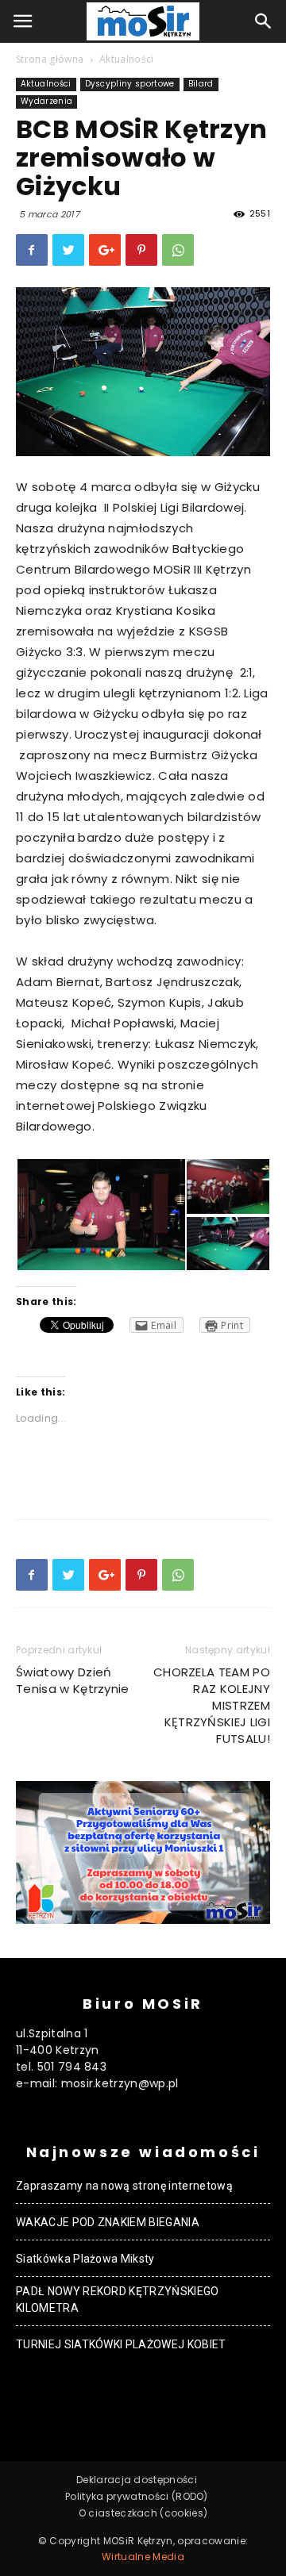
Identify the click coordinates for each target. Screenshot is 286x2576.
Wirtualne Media (143, 2557)
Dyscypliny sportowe (130, 84)
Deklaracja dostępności (137, 2480)
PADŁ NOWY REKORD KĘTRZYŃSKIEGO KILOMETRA (118, 2300)
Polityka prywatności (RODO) (137, 2496)
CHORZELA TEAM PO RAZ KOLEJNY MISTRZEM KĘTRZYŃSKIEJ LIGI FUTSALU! (212, 1705)
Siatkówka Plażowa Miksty (85, 2259)
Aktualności (127, 59)
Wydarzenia (46, 101)
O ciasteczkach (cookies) (143, 2513)
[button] (264, 21)
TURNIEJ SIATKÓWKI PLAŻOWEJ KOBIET (121, 2344)
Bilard (201, 84)
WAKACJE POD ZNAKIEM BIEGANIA (108, 2222)
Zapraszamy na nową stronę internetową (124, 2186)
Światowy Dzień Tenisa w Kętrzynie (73, 1680)
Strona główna (50, 59)
